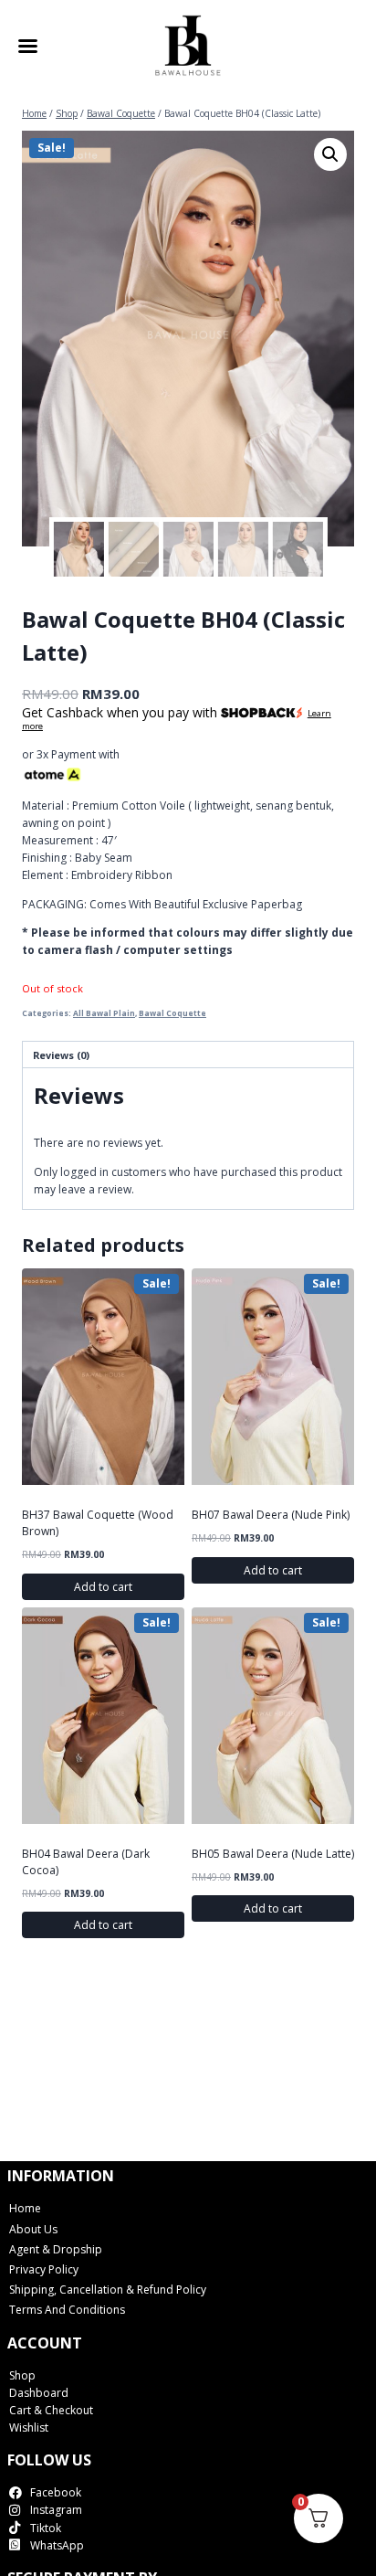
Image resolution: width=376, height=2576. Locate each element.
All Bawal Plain (104, 1013)
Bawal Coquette (172, 1013)
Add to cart (103, 1587)
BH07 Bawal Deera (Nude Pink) (271, 1515)
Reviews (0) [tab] (61, 1055)
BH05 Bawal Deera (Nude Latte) (273, 1854)
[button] (330, 154)
